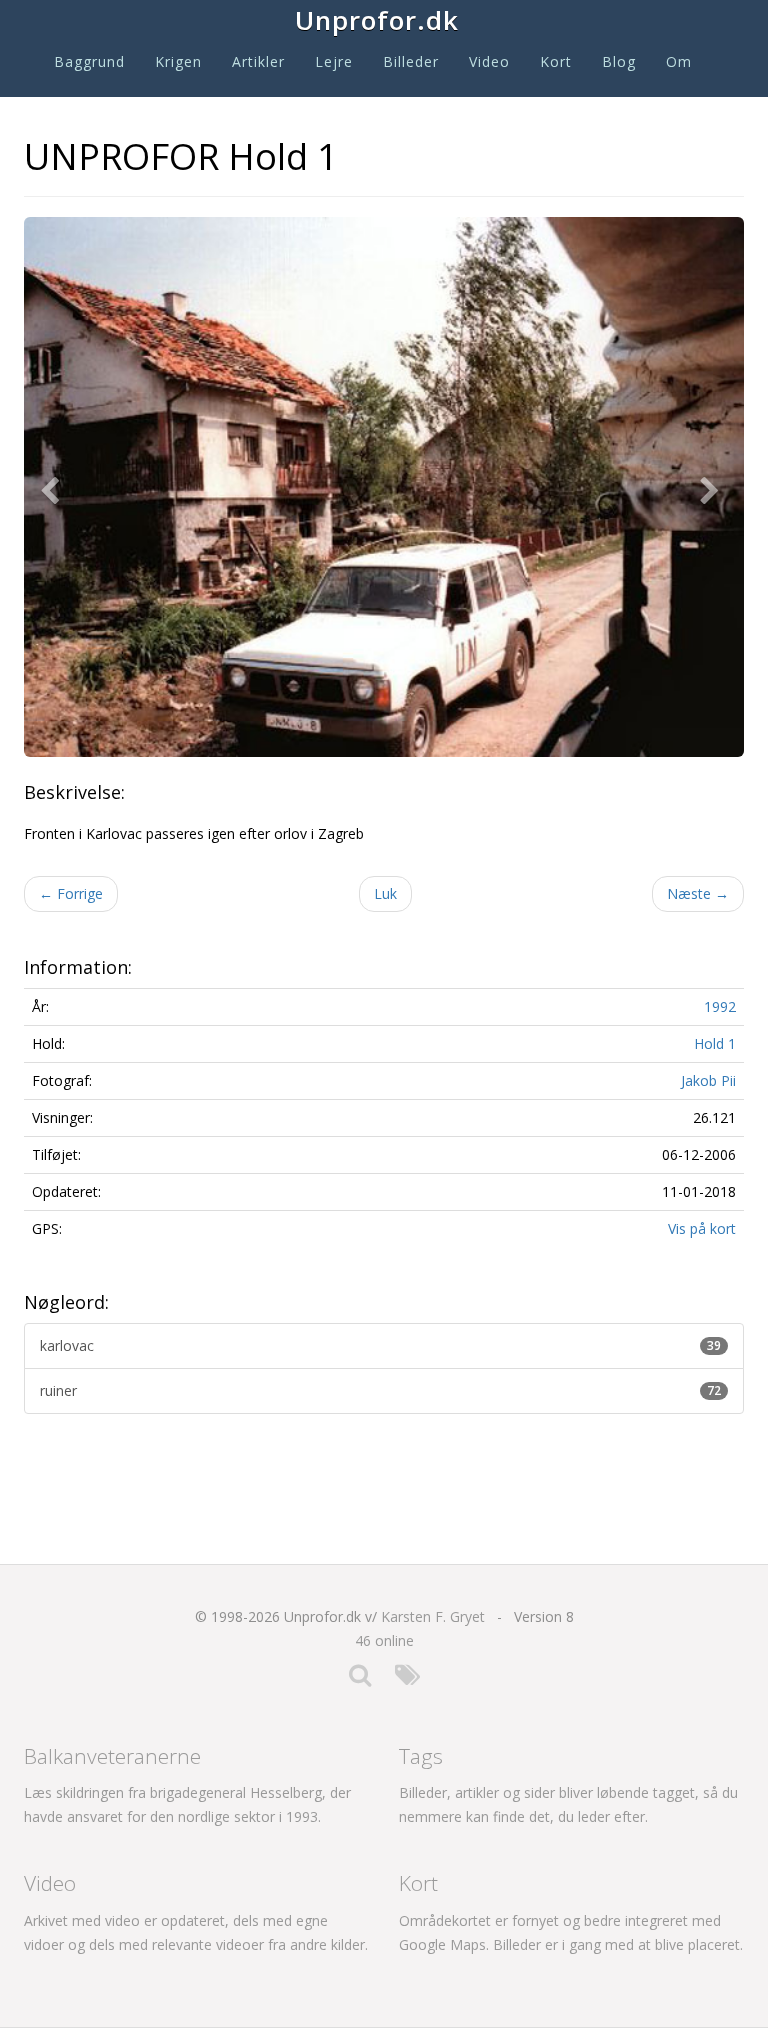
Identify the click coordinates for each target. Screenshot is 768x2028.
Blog (619, 61)
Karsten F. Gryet (433, 1616)
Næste (698, 893)
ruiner (380, 1390)
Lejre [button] (334, 61)
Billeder (411, 61)
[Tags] (407, 1679)
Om (679, 61)
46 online (384, 1640)
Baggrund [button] (89, 61)
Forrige (71, 893)
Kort (556, 61)
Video (489, 61)
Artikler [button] (258, 61)
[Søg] (360, 1679)
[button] (54, 487)
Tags (421, 1756)
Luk (385, 893)
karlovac (380, 1345)
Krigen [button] (178, 61)
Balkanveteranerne (112, 1756)
